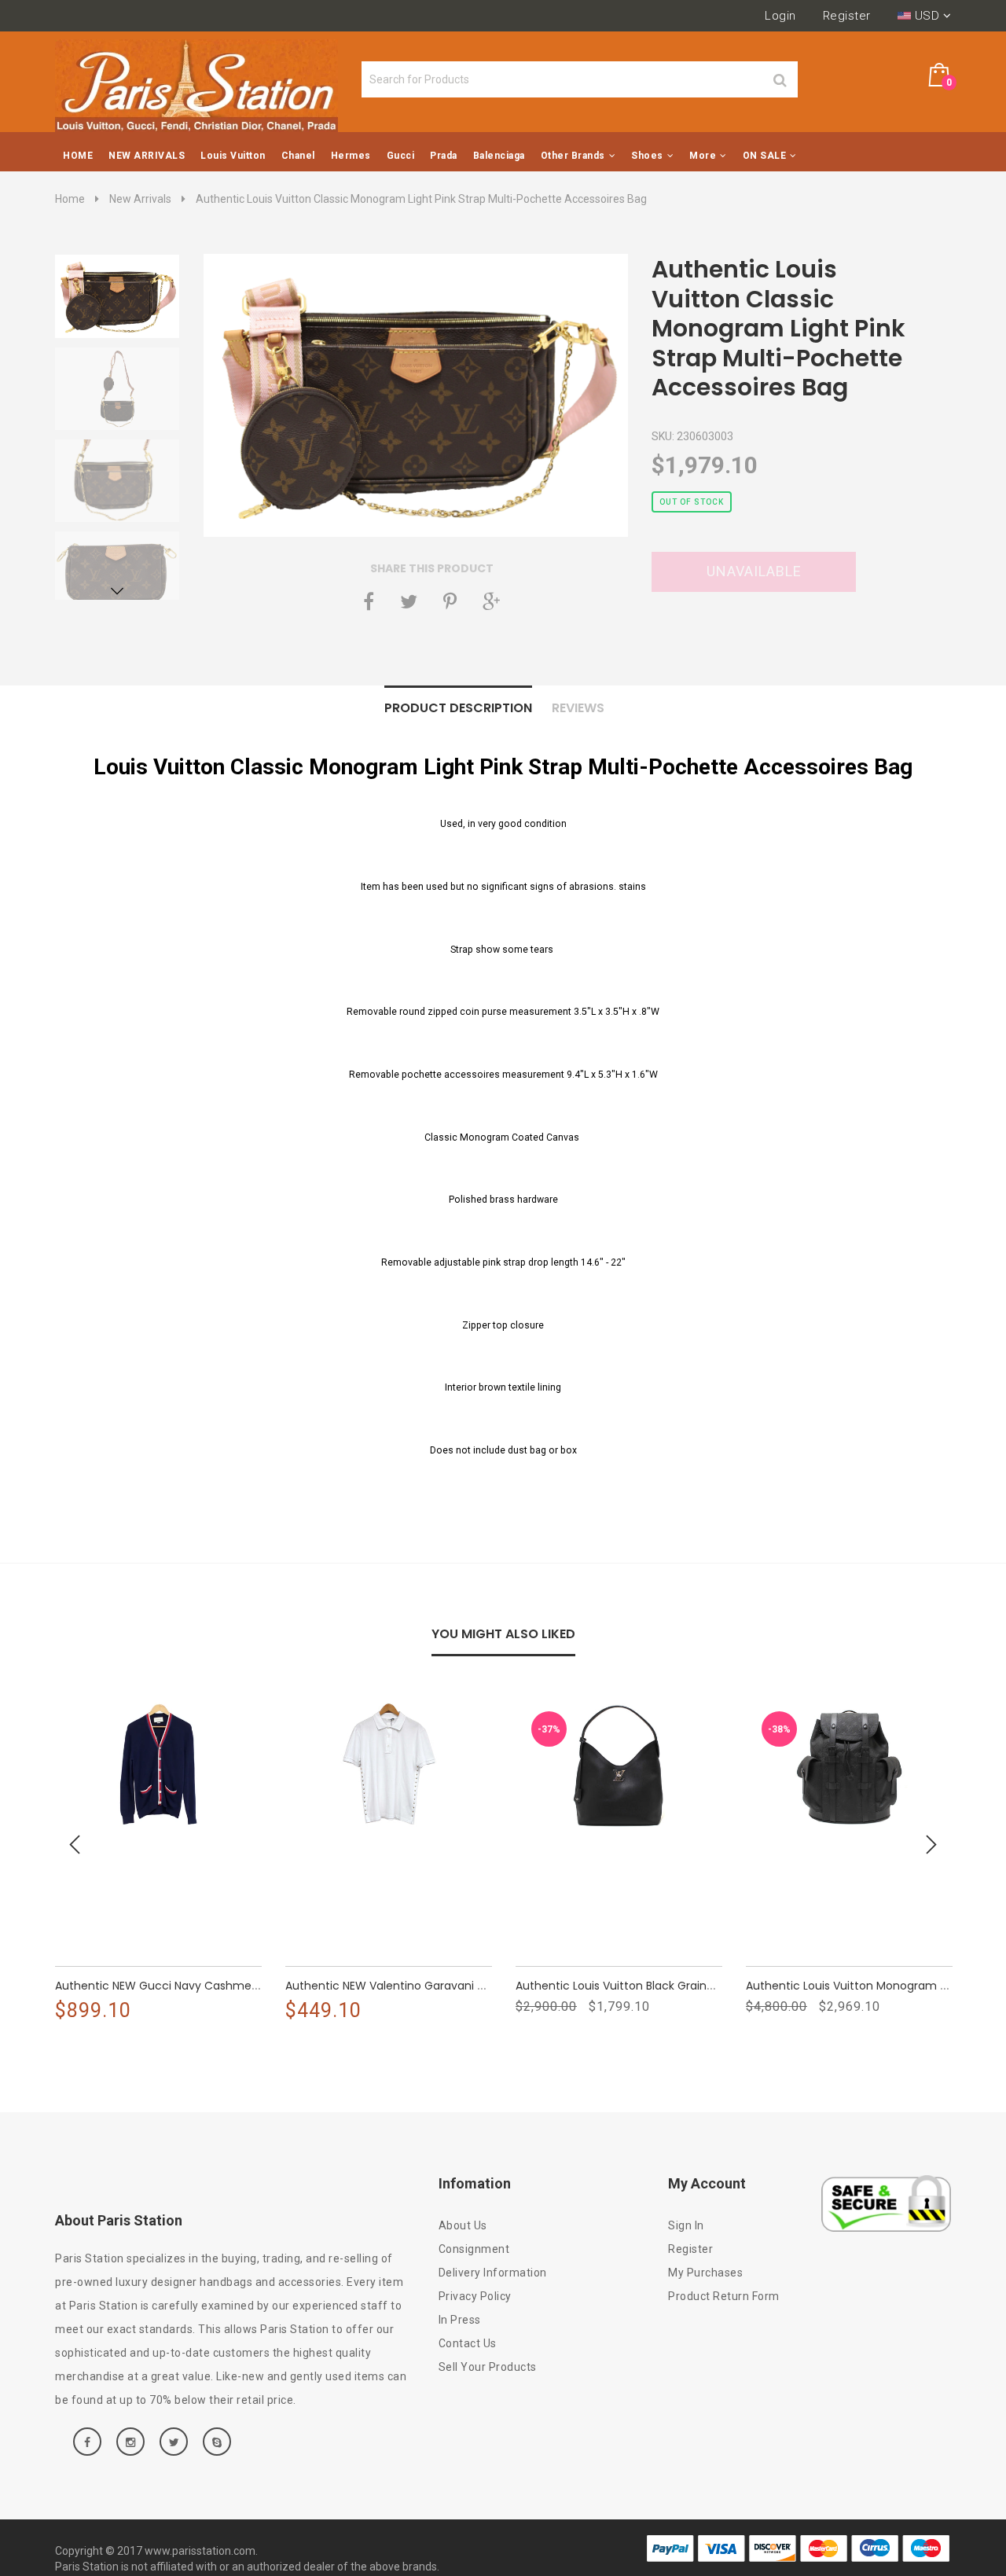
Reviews (578, 708)
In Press (460, 2320)
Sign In (686, 2225)
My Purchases (705, 2273)
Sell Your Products (488, 2367)
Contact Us (468, 2343)
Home (70, 199)
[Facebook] (369, 601)
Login (780, 16)
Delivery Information (493, 2273)
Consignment (474, 2249)
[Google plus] (491, 601)
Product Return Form (724, 2296)
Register (847, 16)
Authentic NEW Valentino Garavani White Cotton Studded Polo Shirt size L (521, 1986)
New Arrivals (140, 199)
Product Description (458, 708)
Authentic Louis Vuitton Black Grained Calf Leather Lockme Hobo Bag (740, 1986)
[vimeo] (450, 601)
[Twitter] (409, 601)
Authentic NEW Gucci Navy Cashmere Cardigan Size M (239, 1986)
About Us (463, 2225)
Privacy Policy (475, 2296)
